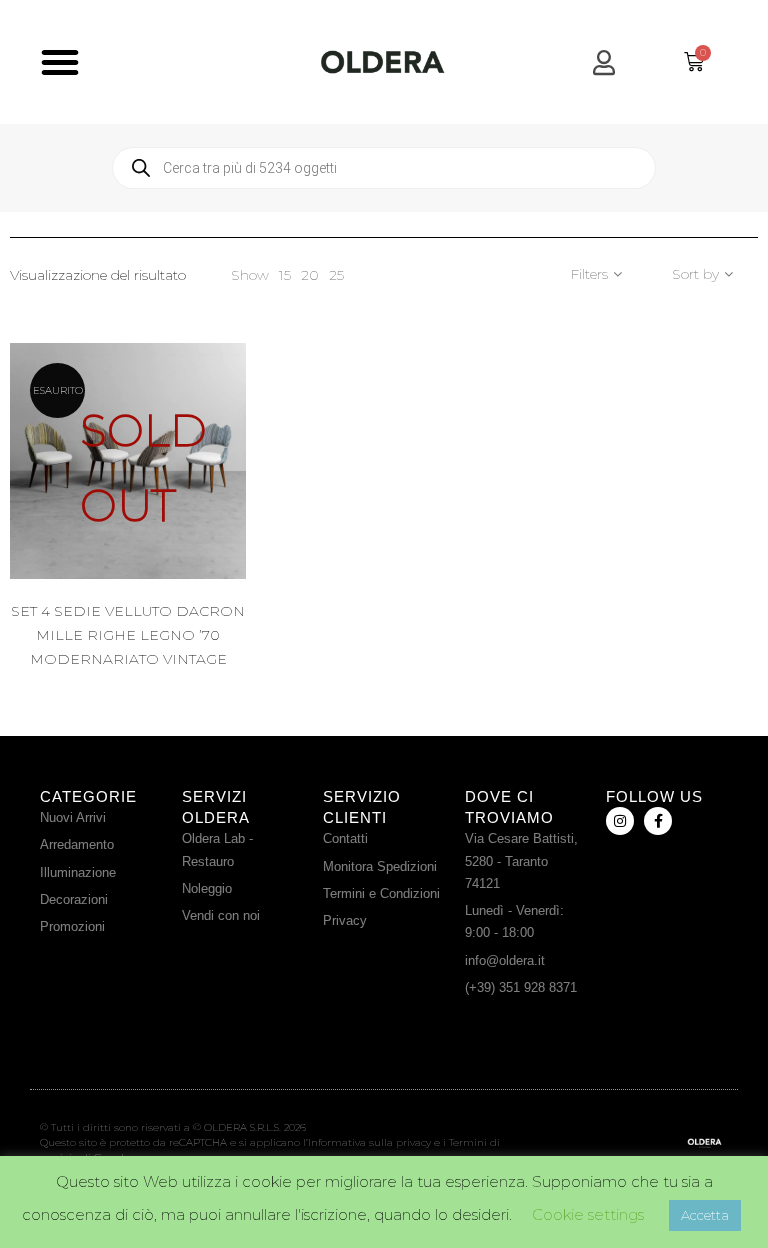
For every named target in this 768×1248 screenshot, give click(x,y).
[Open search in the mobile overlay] (384, 168)
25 (336, 275)
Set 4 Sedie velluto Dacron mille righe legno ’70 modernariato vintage (128, 635)
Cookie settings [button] (588, 1214)
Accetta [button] (705, 1215)
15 (285, 275)
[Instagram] (620, 821)
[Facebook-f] (658, 821)
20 (310, 275)
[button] (60, 62)
